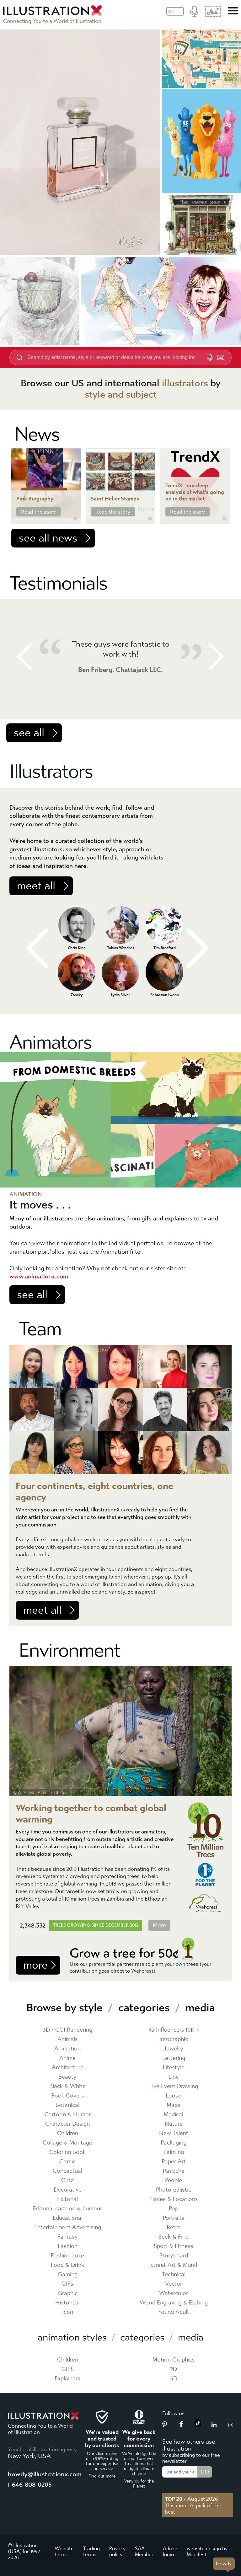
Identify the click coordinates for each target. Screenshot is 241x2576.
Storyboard (174, 2256)
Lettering (174, 2058)
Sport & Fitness (174, 2246)
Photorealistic (174, 2190)
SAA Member (144, 2552)
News (37, 434)
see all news (48, 538)
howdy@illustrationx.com (45, 2474)
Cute (67, 2180)
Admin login (170, 2552)
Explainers (67, 2379)
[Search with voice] (210, 357)
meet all (36, 886)
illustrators (185, 383)
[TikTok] (198, 2425)
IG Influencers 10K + (174, 2030)
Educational (68, 2218)
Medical (174, 2115)
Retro (174, 2227)
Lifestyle (174, 2068)
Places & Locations (174, 2199)
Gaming (68, 2274)
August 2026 (191, 2499)
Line (174, 2077)
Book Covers (68, 2096)
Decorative (68, 2190)
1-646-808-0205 (30, 2485)
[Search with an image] (221, 357)
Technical (174, 2274)
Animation (67, 2049)
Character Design (67, 2124)
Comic (67, 2162)
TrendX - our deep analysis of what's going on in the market (195, 492)
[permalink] (75, 519)
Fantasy (68, 2237)
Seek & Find (174, 2237)
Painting (174, 2152)
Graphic (68, 2293)
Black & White (67, 2086)
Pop (174, 2209)
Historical (67, 2303)
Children (68, 2133)
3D (174, 2379)
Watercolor (174, 2293)
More (159, 1925)
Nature (174, 2124)
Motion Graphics (174, 2360)
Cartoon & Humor (68, 2115)
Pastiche (174, 2171)
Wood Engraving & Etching (174, 2303)
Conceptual (67, 2171)
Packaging (174, 2143)
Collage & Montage (67, 2143)
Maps (174, 2105)
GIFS (68, 2369)
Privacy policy (117, 2552)
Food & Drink (67, 2265)
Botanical (67, 2105)
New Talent (174, 2133)
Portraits (174, 2218)
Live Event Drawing (174, 2086)
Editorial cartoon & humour (67, 2209)
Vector (174, 2284)
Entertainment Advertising (68, 2227)
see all (29, 733)
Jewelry (174, 2049)
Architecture (68, 2068)
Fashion (68, 2246)
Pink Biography (35, 499)
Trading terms (91, 2552)
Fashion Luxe (67, 2256)
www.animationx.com (39, 1276)
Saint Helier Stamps (115, 499)
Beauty (67, 2077)
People (174, 2180)
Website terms (64, 2552)
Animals (68, 2039)
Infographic (174, 2039)
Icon (68, 2312)
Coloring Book (67, 2152)
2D (174, 2369)
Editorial (67, 2199)
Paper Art (174, 2162)
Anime (67, 2058)
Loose (174, 2096)
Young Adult (174, 2312)
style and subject (121, 394)
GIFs (67, 2284)
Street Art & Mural (174, 2265)
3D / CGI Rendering (67, 2030)
